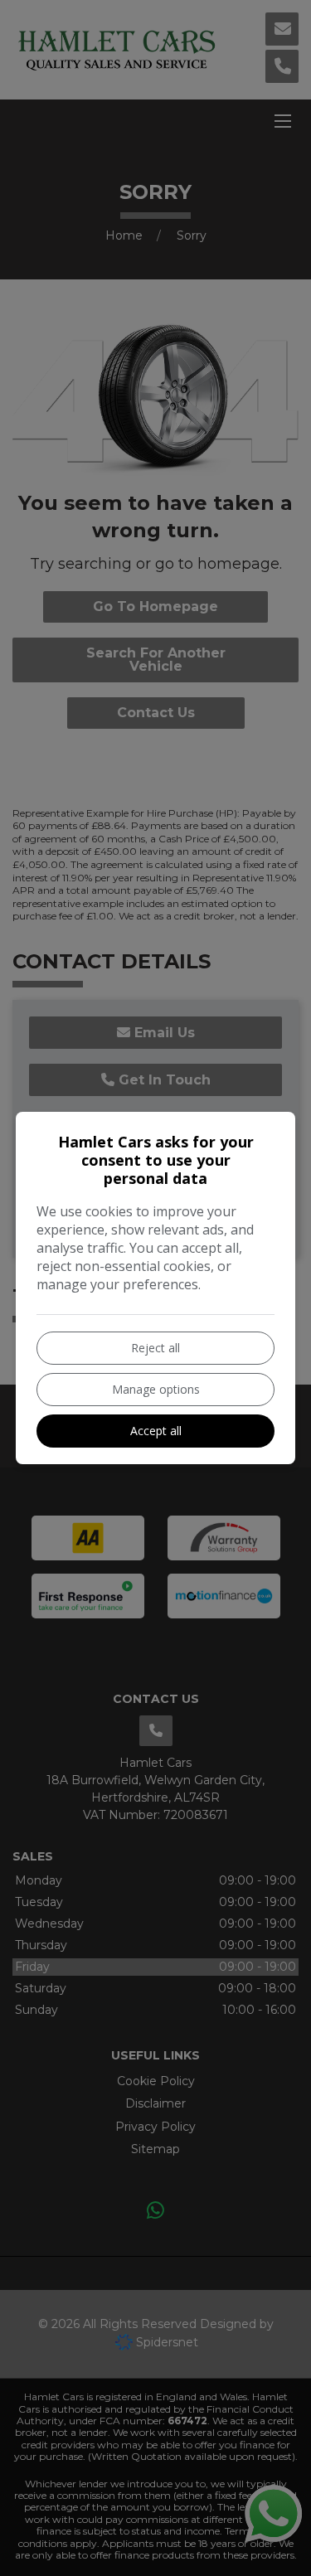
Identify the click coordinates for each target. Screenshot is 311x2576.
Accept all (156, 1431)
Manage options (156, 1389)
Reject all (155, 1348)
